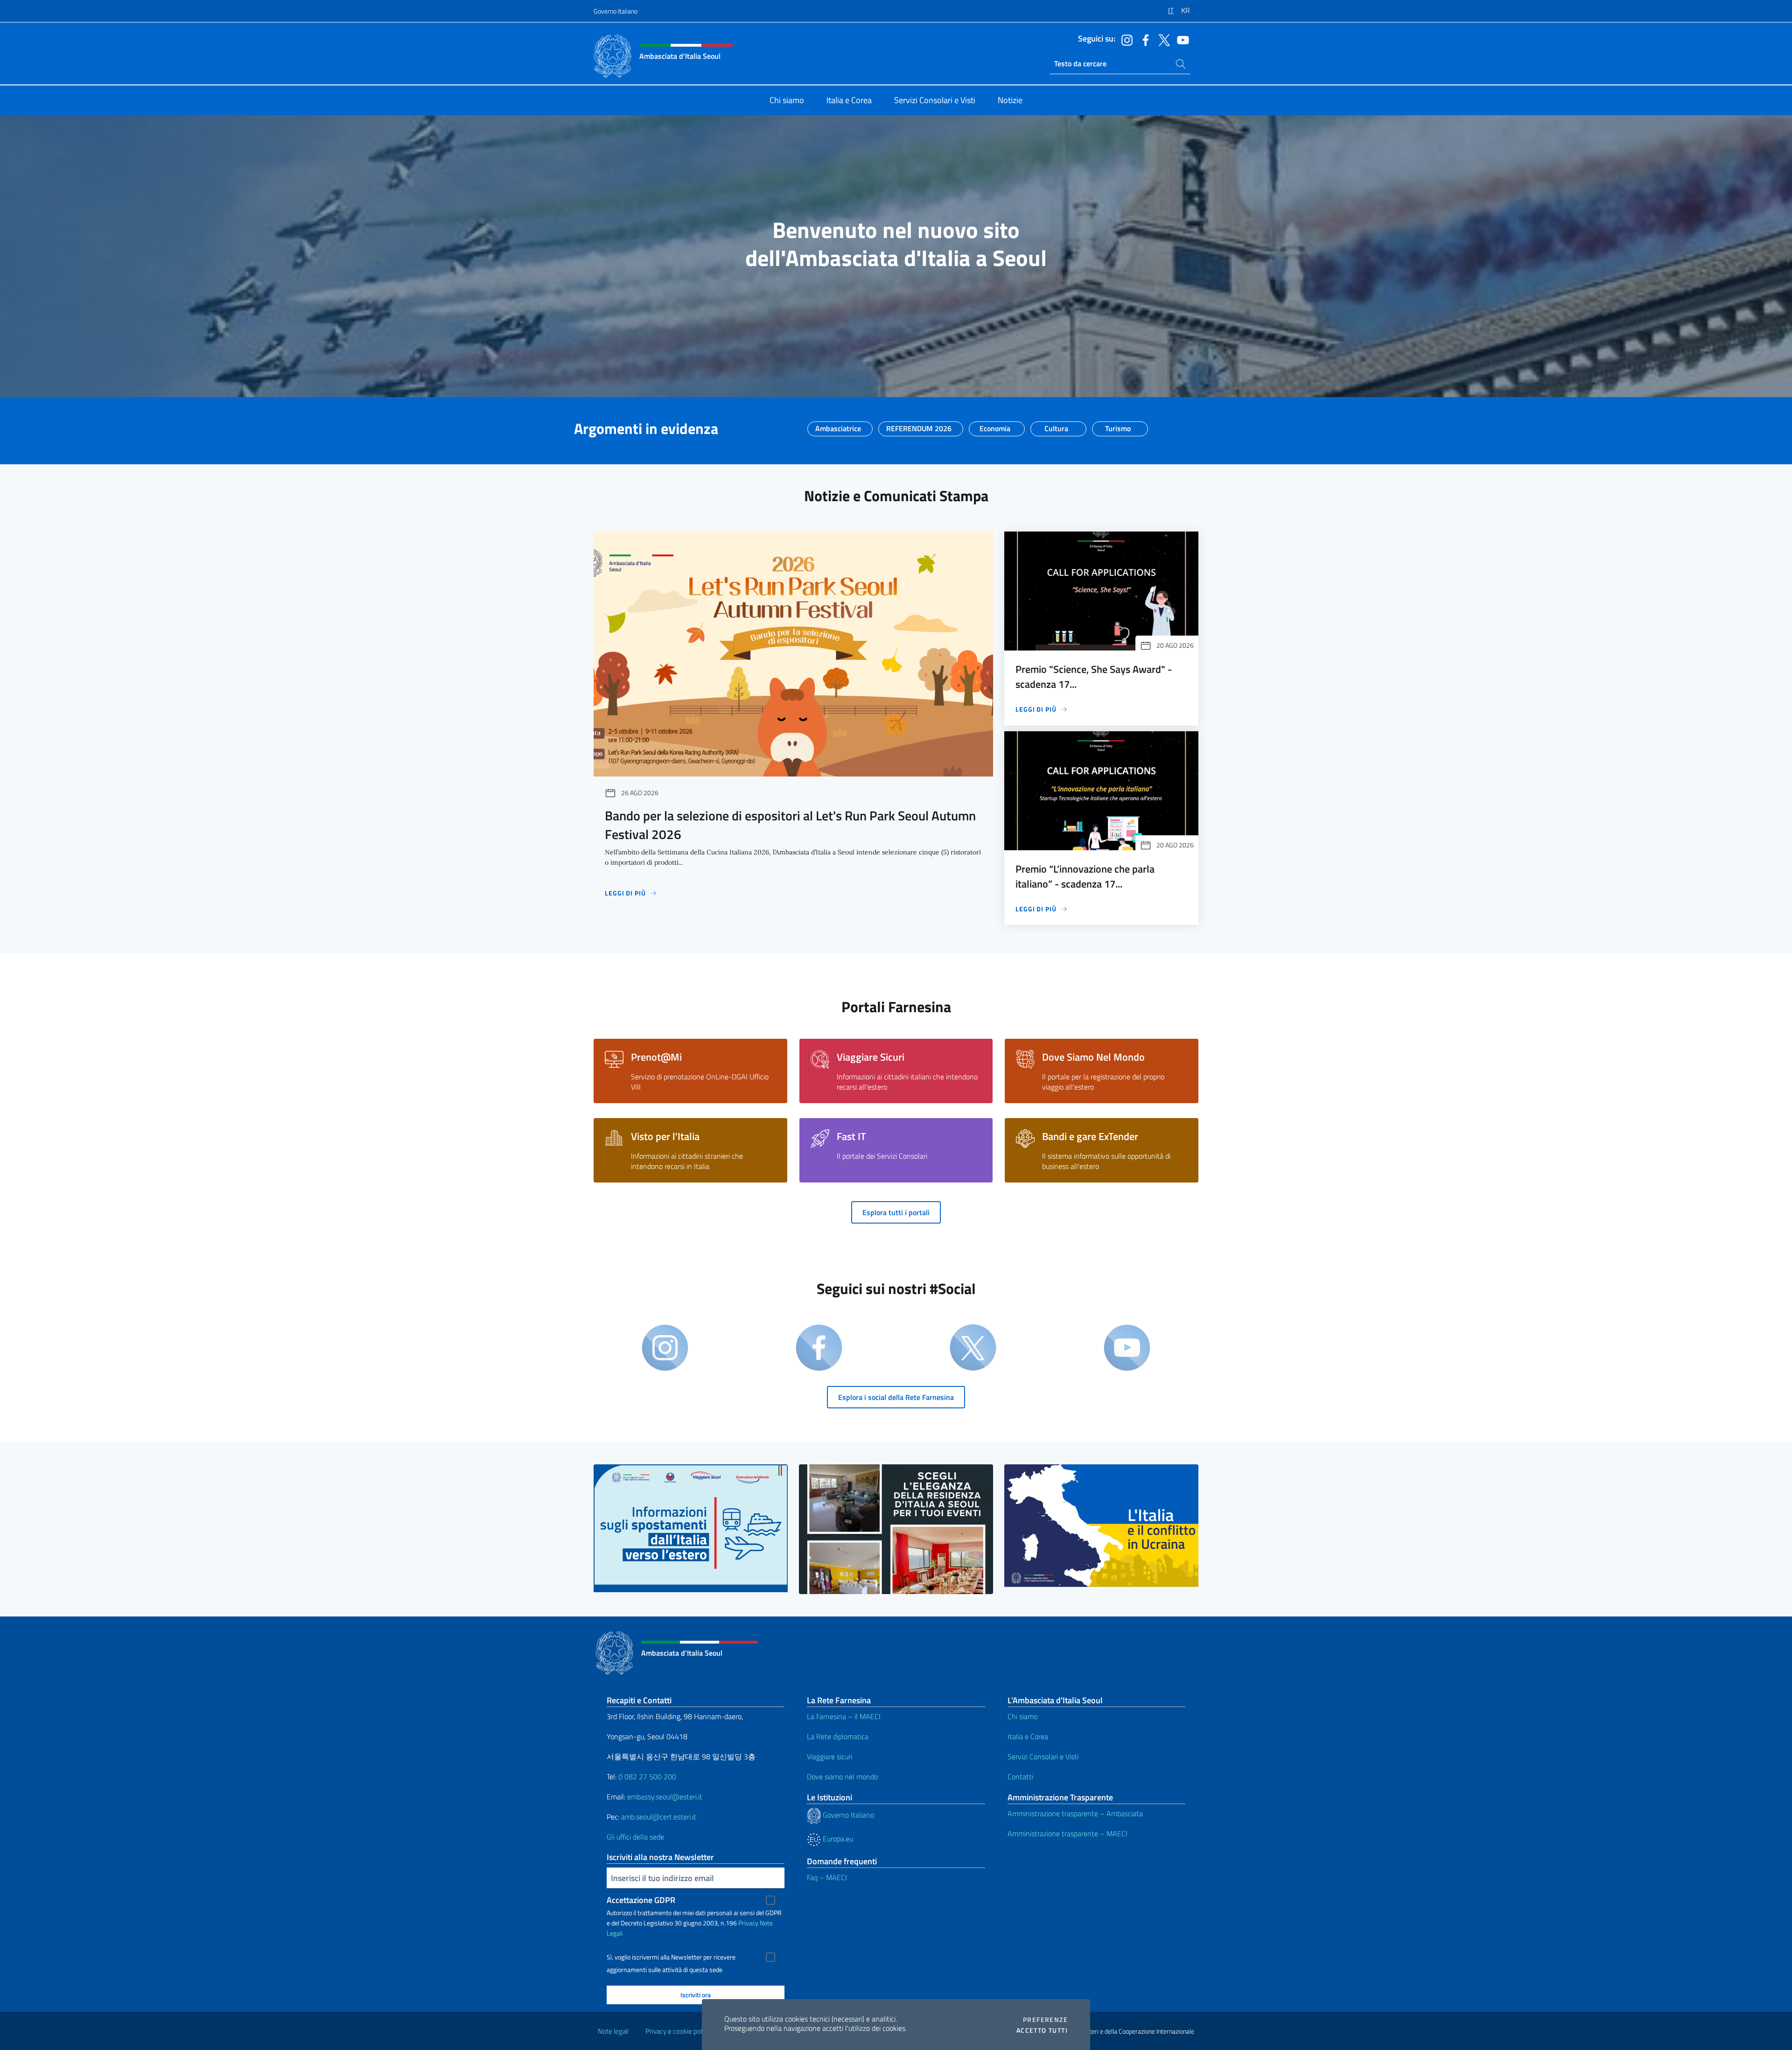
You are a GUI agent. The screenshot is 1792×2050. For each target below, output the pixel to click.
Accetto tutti (1042, 2030)
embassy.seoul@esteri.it (665, 1797)
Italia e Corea (1028, 1736)
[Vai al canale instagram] (1125, 39)
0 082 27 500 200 (647, 1777)
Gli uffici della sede (635, 1837)
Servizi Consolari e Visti (1043, 1756)
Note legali (613, 2031)
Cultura (1056, 426)
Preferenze (1045, 2020)
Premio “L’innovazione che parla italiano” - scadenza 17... (1085, 876)
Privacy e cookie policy (678, 2031)
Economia (995, 426)
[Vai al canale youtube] (1181, 39)
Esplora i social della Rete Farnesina (896, 1397)
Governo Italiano (616, 11)
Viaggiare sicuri (829, 1756)
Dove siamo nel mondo (842, 1777)
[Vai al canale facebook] (1143, 39)
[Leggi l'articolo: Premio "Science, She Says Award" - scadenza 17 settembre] (1101, 591)
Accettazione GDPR (641, 1900)
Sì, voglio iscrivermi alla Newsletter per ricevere (671, 1957)
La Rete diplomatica (838, 1736)
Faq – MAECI (827, 1877)
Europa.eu (837, 1839)
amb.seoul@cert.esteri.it (659, 1817)
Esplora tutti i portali (896, 1212)
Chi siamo (1022, 1716)
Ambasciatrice (838, 426)
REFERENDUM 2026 (919, 426)
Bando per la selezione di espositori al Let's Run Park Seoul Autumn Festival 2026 (790, 825)
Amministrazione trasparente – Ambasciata (1075, 1813)
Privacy (748, 1923)
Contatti (1020, 1777)
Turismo (1118, 426)
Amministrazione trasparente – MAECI (1067, 1833)
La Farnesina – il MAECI (844, 1716)
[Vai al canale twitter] (1162, 39)
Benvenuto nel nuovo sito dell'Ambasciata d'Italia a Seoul (896, 244)
